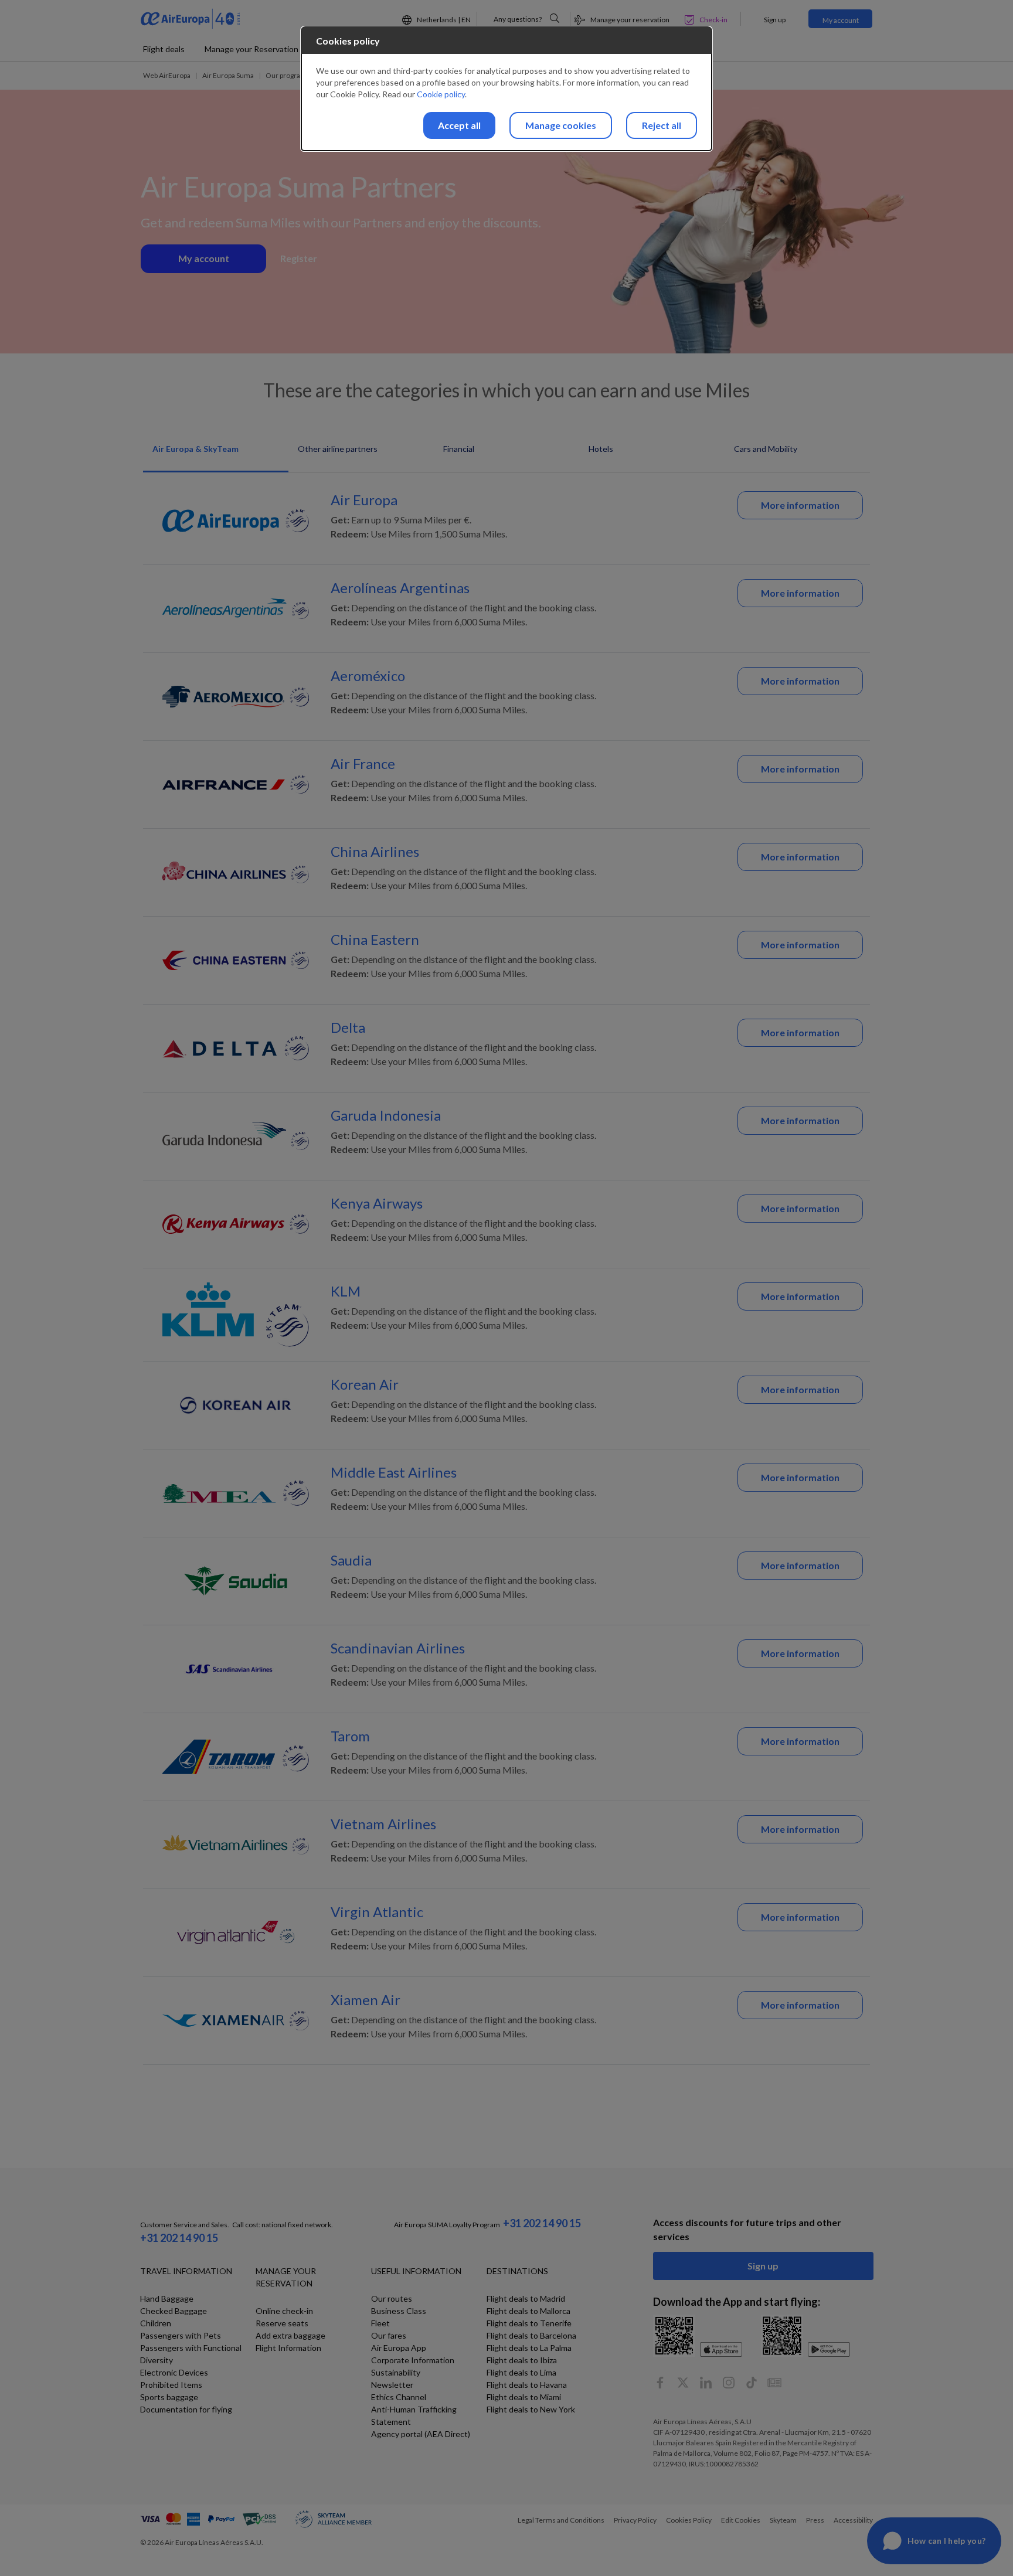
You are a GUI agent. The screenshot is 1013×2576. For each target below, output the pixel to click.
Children (156, 2323)
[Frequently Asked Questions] (555, 18)
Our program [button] (286, 75)
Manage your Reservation (251, 49)
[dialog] (506, 89)
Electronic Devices (174, 2372)
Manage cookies (561, 125)
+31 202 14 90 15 (179, 2238)
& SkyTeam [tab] (196, 449)
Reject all (662, 125)
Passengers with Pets (181, 2335)
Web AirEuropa (167, 75)
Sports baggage (169, 2397)
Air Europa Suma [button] (228, 75)
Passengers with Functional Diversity (191, 2354)
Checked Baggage (174, 2311)
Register (299, 258)
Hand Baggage (167, 2298)
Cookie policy (441, 94)
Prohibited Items (171, 2385)
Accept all (459, 125)
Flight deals (164, 49)
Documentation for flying (186, 2409)
